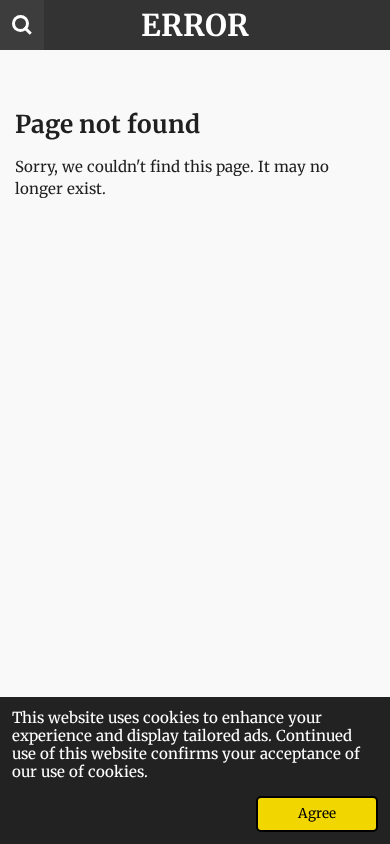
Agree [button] (317, 813)
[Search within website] (22, 25)
